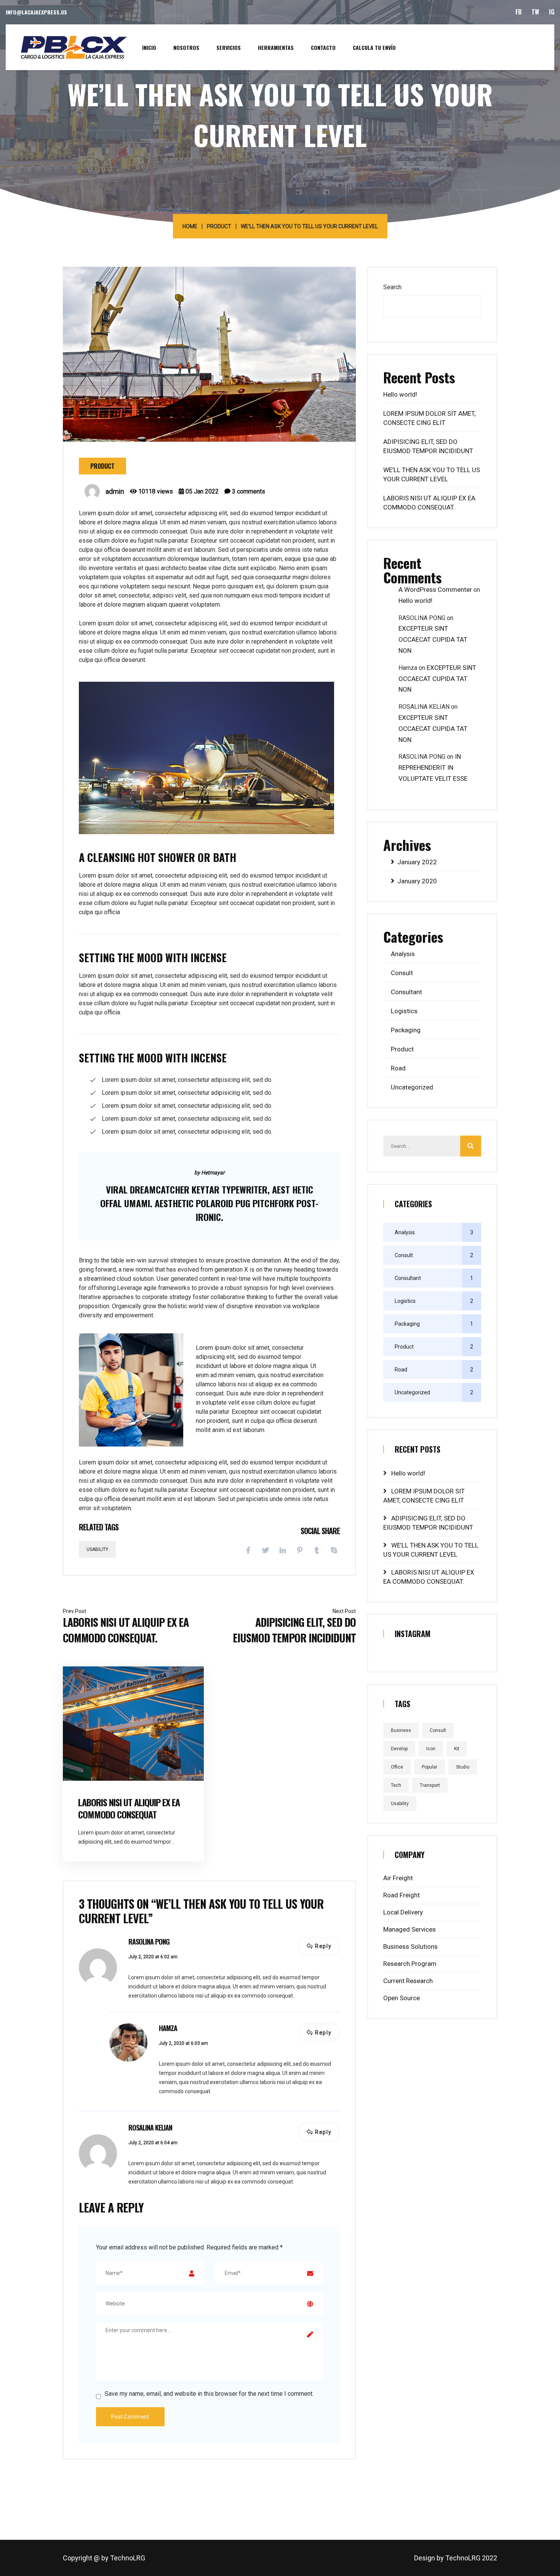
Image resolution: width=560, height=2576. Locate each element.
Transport (430, 1785)
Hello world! (400, 394)
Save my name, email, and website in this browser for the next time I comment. (209, 2394)
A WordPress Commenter (435, 590)
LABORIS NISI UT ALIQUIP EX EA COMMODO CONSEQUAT (129, 1808)
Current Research (408, 1981)
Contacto (323, 47)
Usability (97, 1549)
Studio (463, 1767)
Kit (457, 1749)
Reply (323, 1946)
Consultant (406, 992)
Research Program (410, 1964)
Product (219, 226)
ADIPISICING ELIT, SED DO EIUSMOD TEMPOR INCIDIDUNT (294, 1630)
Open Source (402, 1998)
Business (401, 1730)
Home (190, 226)
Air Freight (398, 1878)
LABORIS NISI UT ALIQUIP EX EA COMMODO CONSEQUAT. (126, 1630)
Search (392, 287)
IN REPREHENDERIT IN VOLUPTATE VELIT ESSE (433, 767)
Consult (402, 973)
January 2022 (417, 862)
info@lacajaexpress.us (36, 12)
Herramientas (276, 47)
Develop (399, 1749)
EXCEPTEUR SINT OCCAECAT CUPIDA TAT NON (433, 639)
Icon (431, 1749)
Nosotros (186, 47)
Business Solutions (410, 1946)
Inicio (149, 47)
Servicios (229, 47)
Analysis (403, 954)
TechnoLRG (128, 2558)
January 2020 (417, 881)
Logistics (404, 1011)
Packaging (406, 1030)
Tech (396, 1785)
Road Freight (402, 1895)
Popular (430, 1767)
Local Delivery (403, 1912)
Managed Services (410, 1929)
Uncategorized (412, 1087)
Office (397, 1767)
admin (115, 491)
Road (398, 1068)
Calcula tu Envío (374, 47)
